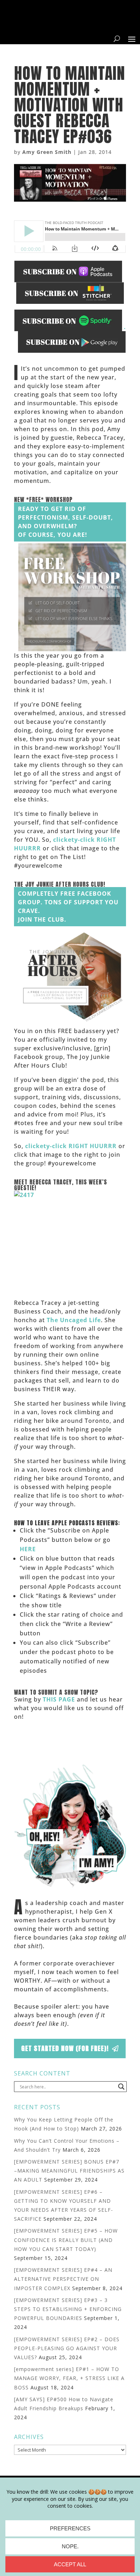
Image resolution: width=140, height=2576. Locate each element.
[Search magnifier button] (121, 2087)
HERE (28, 1549)
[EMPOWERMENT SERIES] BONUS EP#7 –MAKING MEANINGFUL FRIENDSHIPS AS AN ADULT (69, 2171)
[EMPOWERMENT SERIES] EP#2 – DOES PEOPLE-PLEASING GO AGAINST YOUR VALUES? (67, 2348)
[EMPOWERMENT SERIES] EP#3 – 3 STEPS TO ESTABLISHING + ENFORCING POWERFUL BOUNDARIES (68, 2309)
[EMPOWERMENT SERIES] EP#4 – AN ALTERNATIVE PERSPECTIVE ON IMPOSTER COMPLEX (63, 2279)
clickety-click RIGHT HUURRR (71, 1146)
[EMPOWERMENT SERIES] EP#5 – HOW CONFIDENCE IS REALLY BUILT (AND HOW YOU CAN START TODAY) (66, 2240)
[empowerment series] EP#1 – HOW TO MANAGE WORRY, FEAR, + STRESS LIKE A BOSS (69, 2378)
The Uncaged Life (74, 1320)
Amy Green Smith (47, 152)
